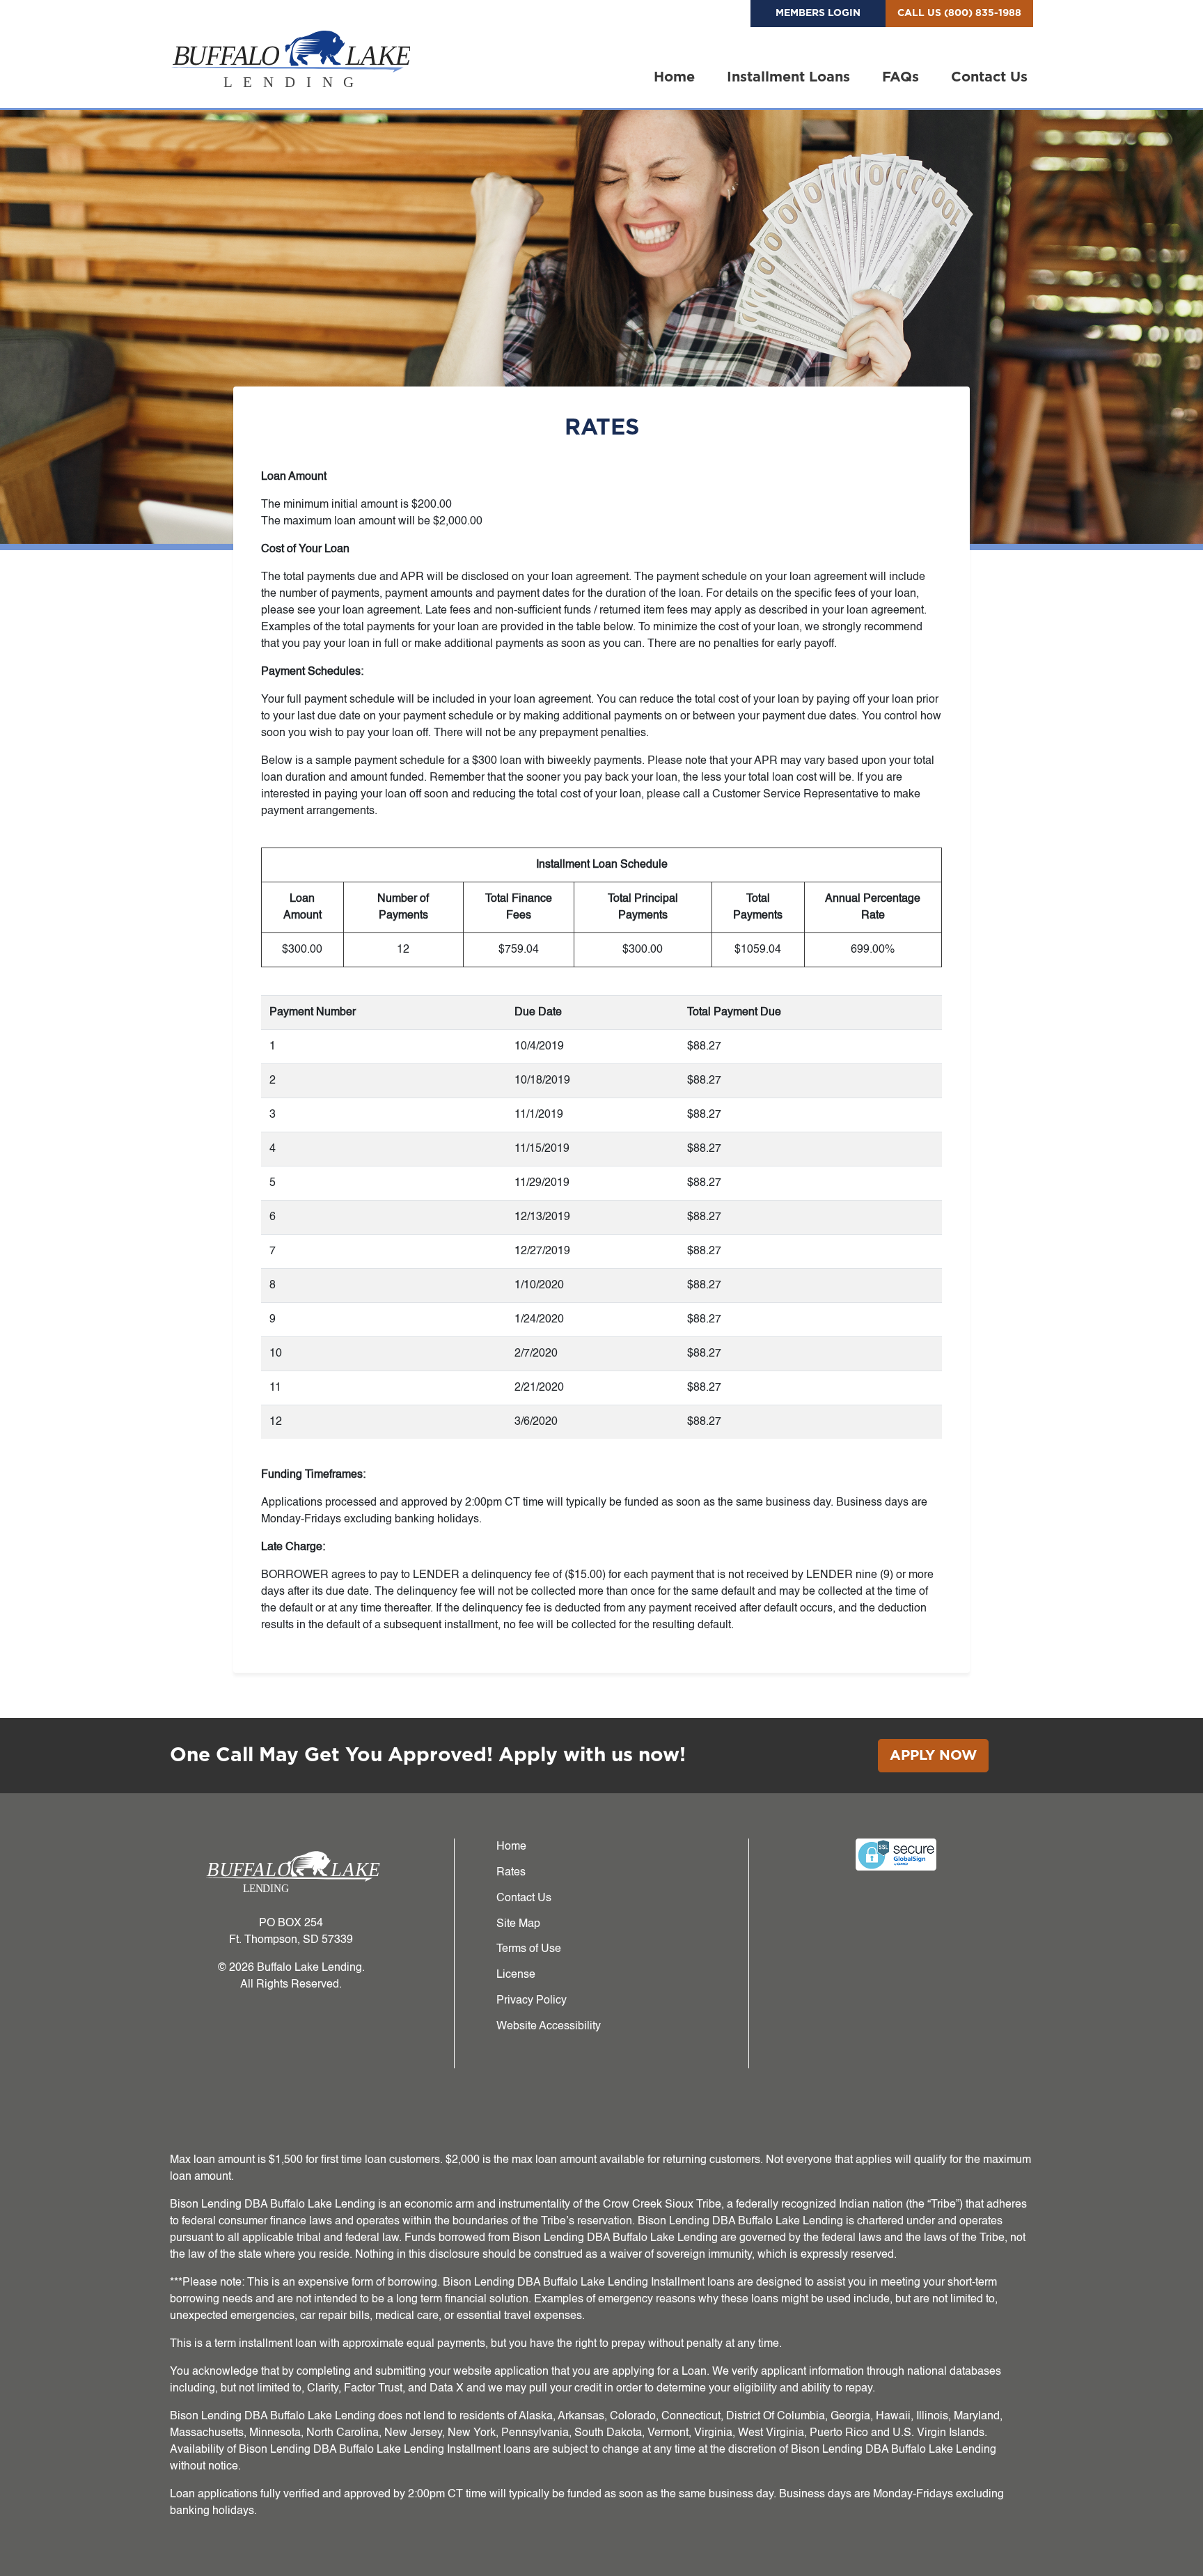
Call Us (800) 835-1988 (959, 13)
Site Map (518, 1924)
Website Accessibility (549, 2027)
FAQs (901, 77)
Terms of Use (529, 1949)
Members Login (818, 13)
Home (674, 77)
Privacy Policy (532, 2001)
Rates (511, 1873)
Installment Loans (788, 77)
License (516, 1975)
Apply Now (933, 1756)
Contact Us (989, 77)
